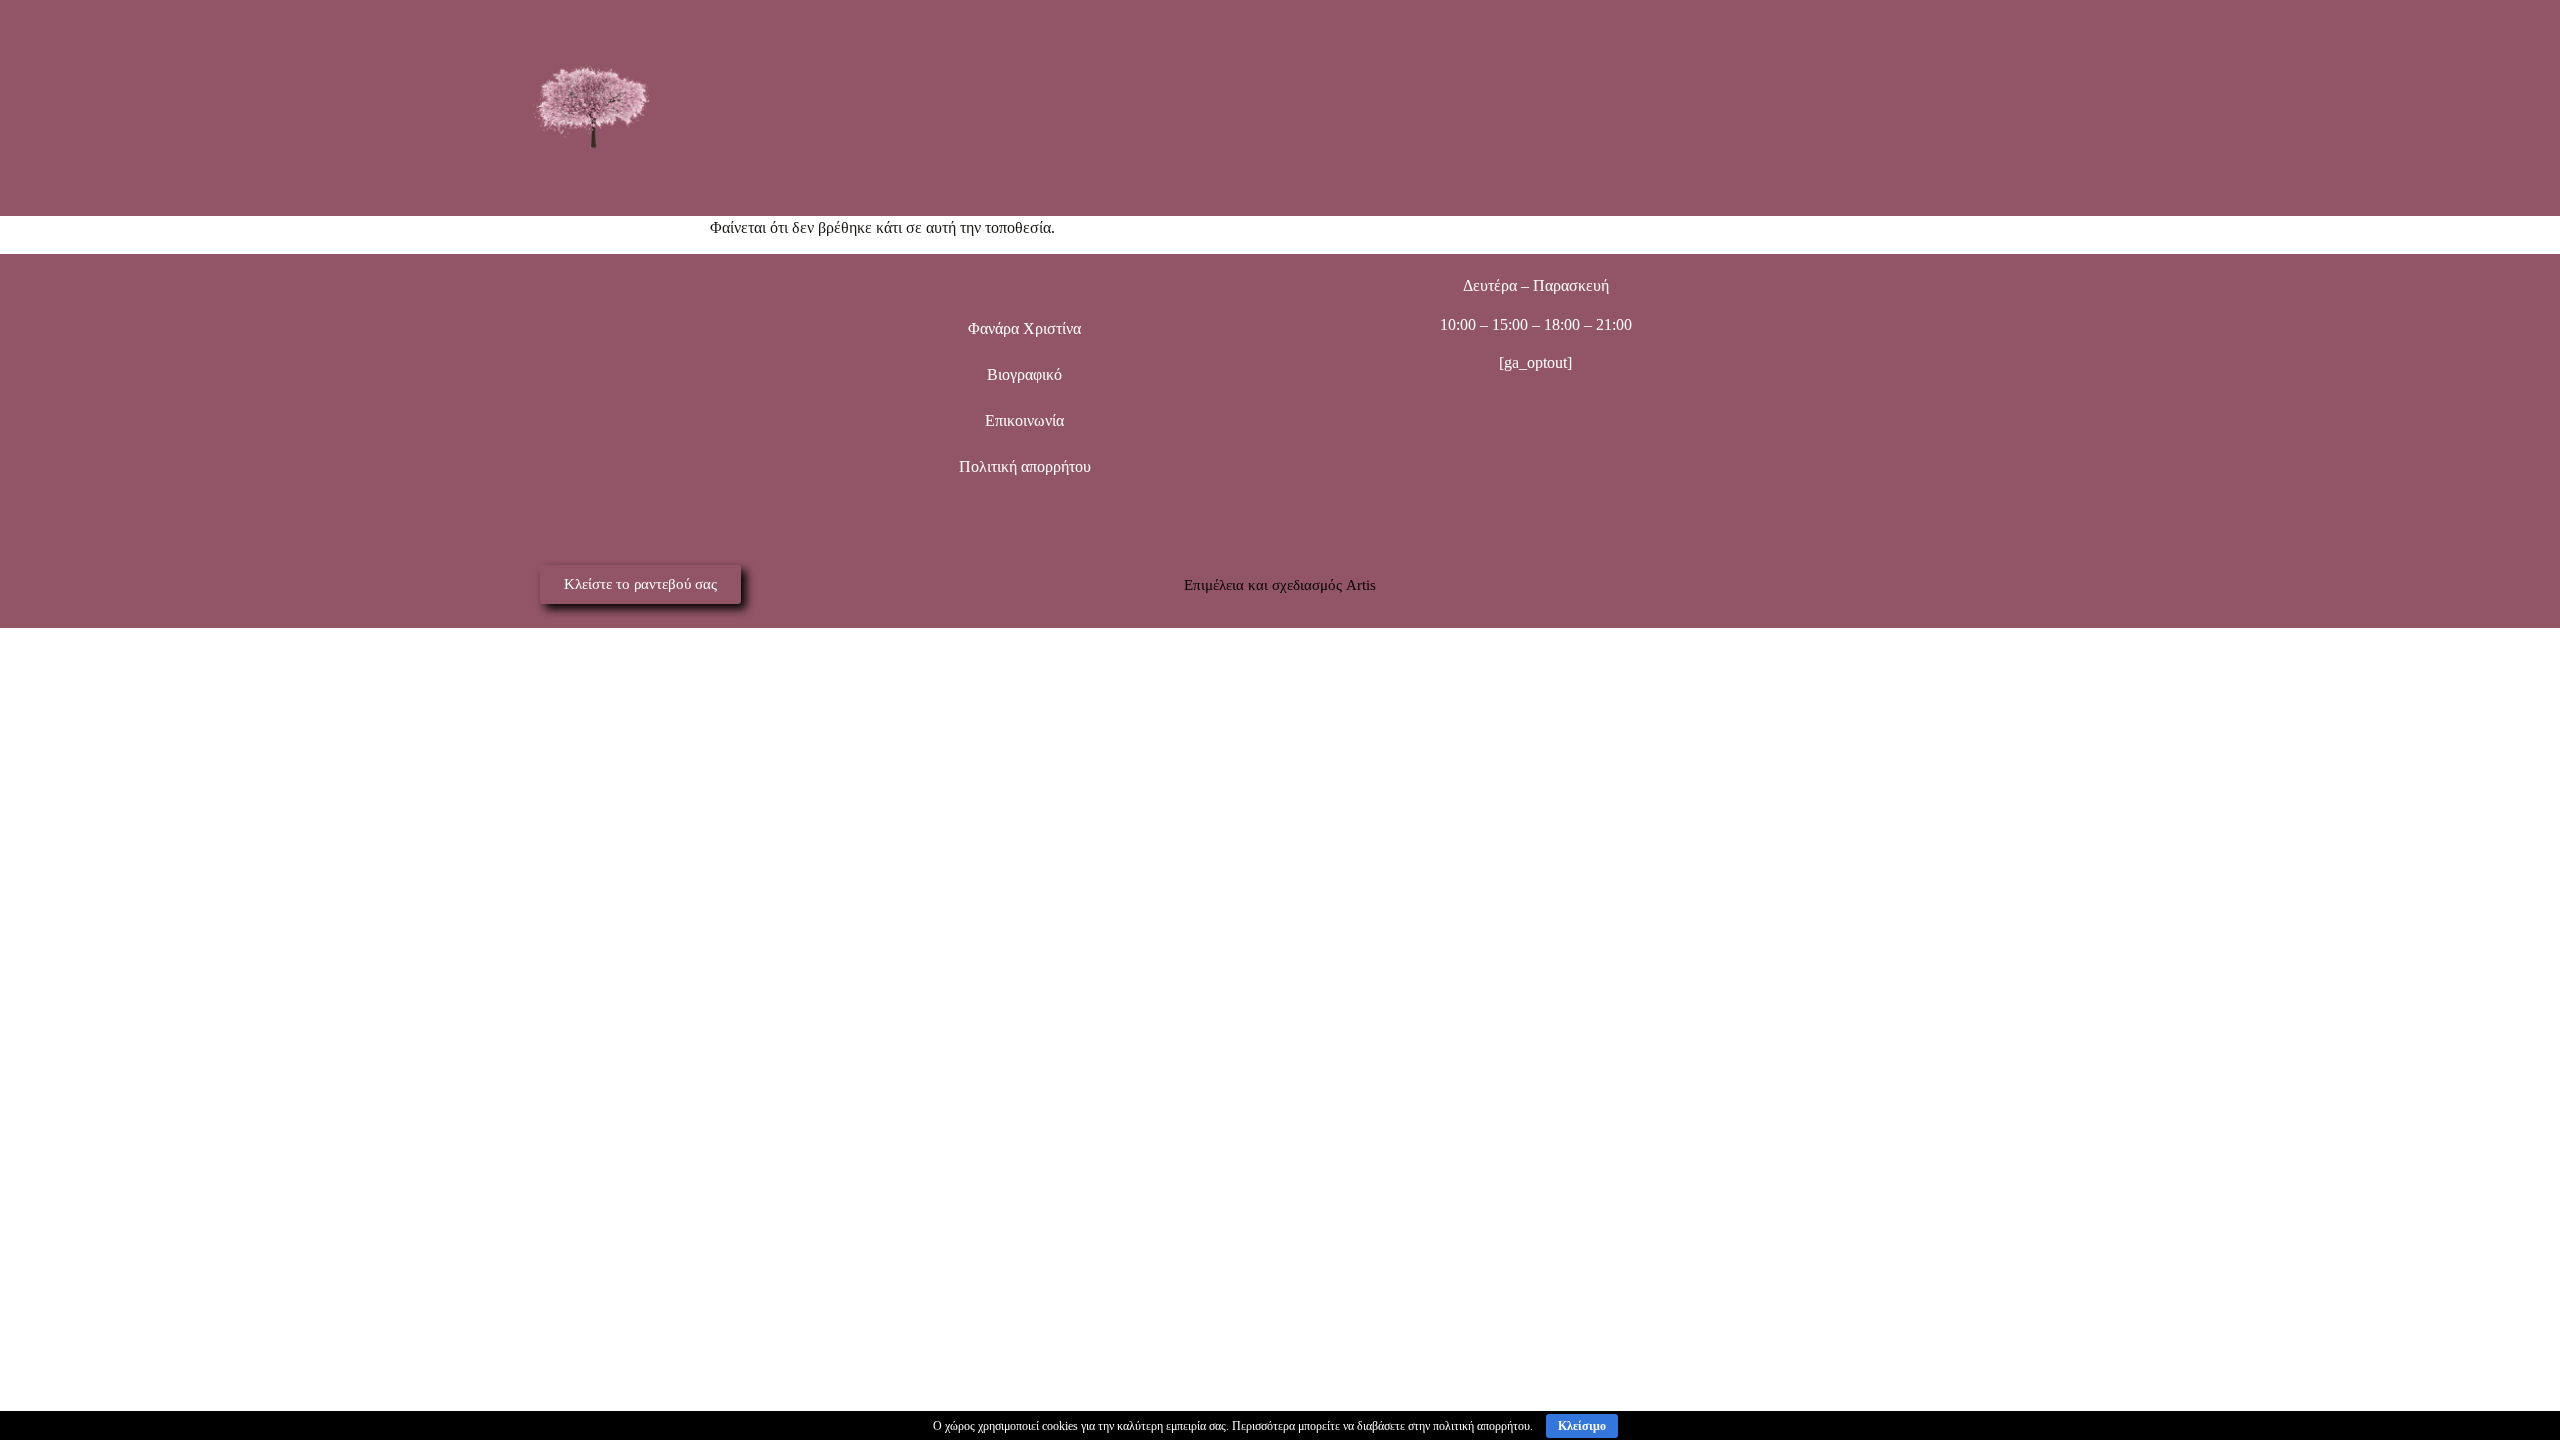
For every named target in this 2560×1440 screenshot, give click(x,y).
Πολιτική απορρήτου (1025, 466)
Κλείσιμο (1582, 1426)
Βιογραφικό (1024, 374)
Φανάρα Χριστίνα (1024, 328)
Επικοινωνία (1024, 420)
